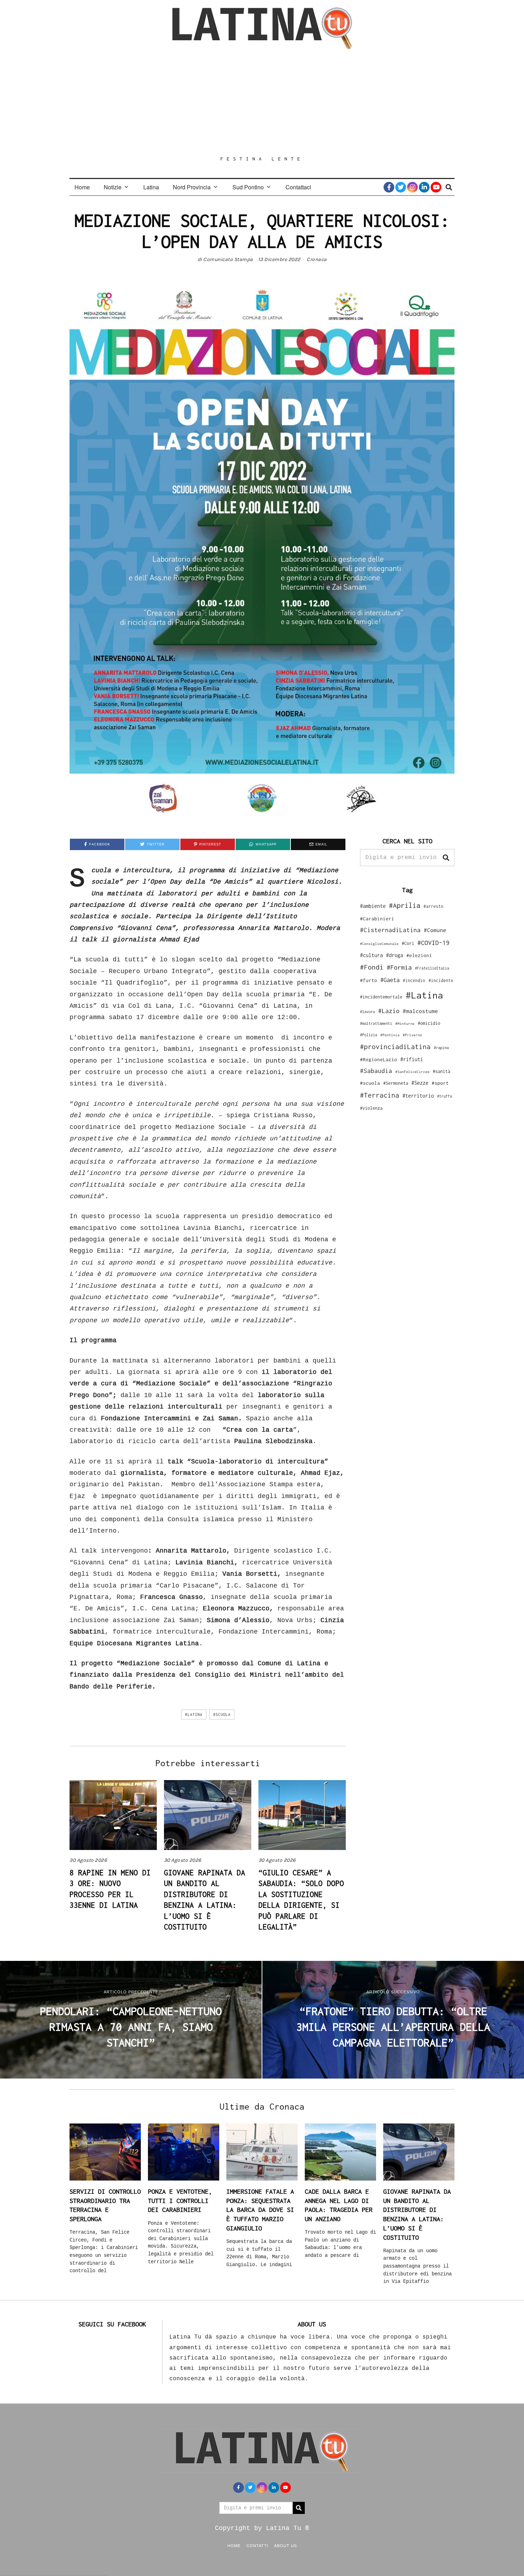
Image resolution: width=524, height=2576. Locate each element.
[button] (446, 858)
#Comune (435, 930)
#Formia (399, 967)
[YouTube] (436, 187)
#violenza (371, 1108)
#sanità (441, 1071)
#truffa (445, 1096)
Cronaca (317, 259)
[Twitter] (401, 187)
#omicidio (429, 1023)
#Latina (194, 1714)
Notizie (113, 187)
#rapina (441, 1048)
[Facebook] (389, 187)
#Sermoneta (396, 1083)
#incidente (441, 980)
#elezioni (419, 955)
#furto (369, 980)
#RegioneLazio (379, 1059)
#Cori (408, 943)
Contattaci (298, 187)
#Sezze (420, 1083)
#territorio (418, 1096)
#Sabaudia (376, 1071)
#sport (440, 1083)
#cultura (371, 955)
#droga (395, 955)
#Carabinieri (377, 919)
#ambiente (373, 906)
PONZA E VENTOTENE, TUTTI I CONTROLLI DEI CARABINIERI (180, 2201)
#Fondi (372, 967)
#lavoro (368, 1012)
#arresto (433, 906)
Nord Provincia (192, 187)
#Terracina (380, 1095)
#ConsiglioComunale (379, 944)
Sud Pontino (248, 187)
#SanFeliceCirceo (412, 1072)
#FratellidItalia (432, 968)
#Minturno (405, 1023)
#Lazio (389, 1011)
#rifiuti (412, 1059)
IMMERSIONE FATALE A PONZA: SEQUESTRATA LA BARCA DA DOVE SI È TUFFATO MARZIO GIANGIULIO (260, 2210)
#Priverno (412, 1035)
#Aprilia (405, 905)
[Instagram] (412, 187)
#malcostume (420, 1011)
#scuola (222, 1714)
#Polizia (369, 1035)
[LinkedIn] (424, 187)
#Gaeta (390, 980)
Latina (151, 187)
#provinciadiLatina (395, 1047)
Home (82, 187)
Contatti (257, 2545)
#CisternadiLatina (390, 930)
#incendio (414, 980)
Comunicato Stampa (228, 259)
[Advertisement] (262, 102)
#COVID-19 (433, 942)
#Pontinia (390, 1035)
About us (286, 2545)
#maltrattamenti (376, 1023)
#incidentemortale (381, 997)
